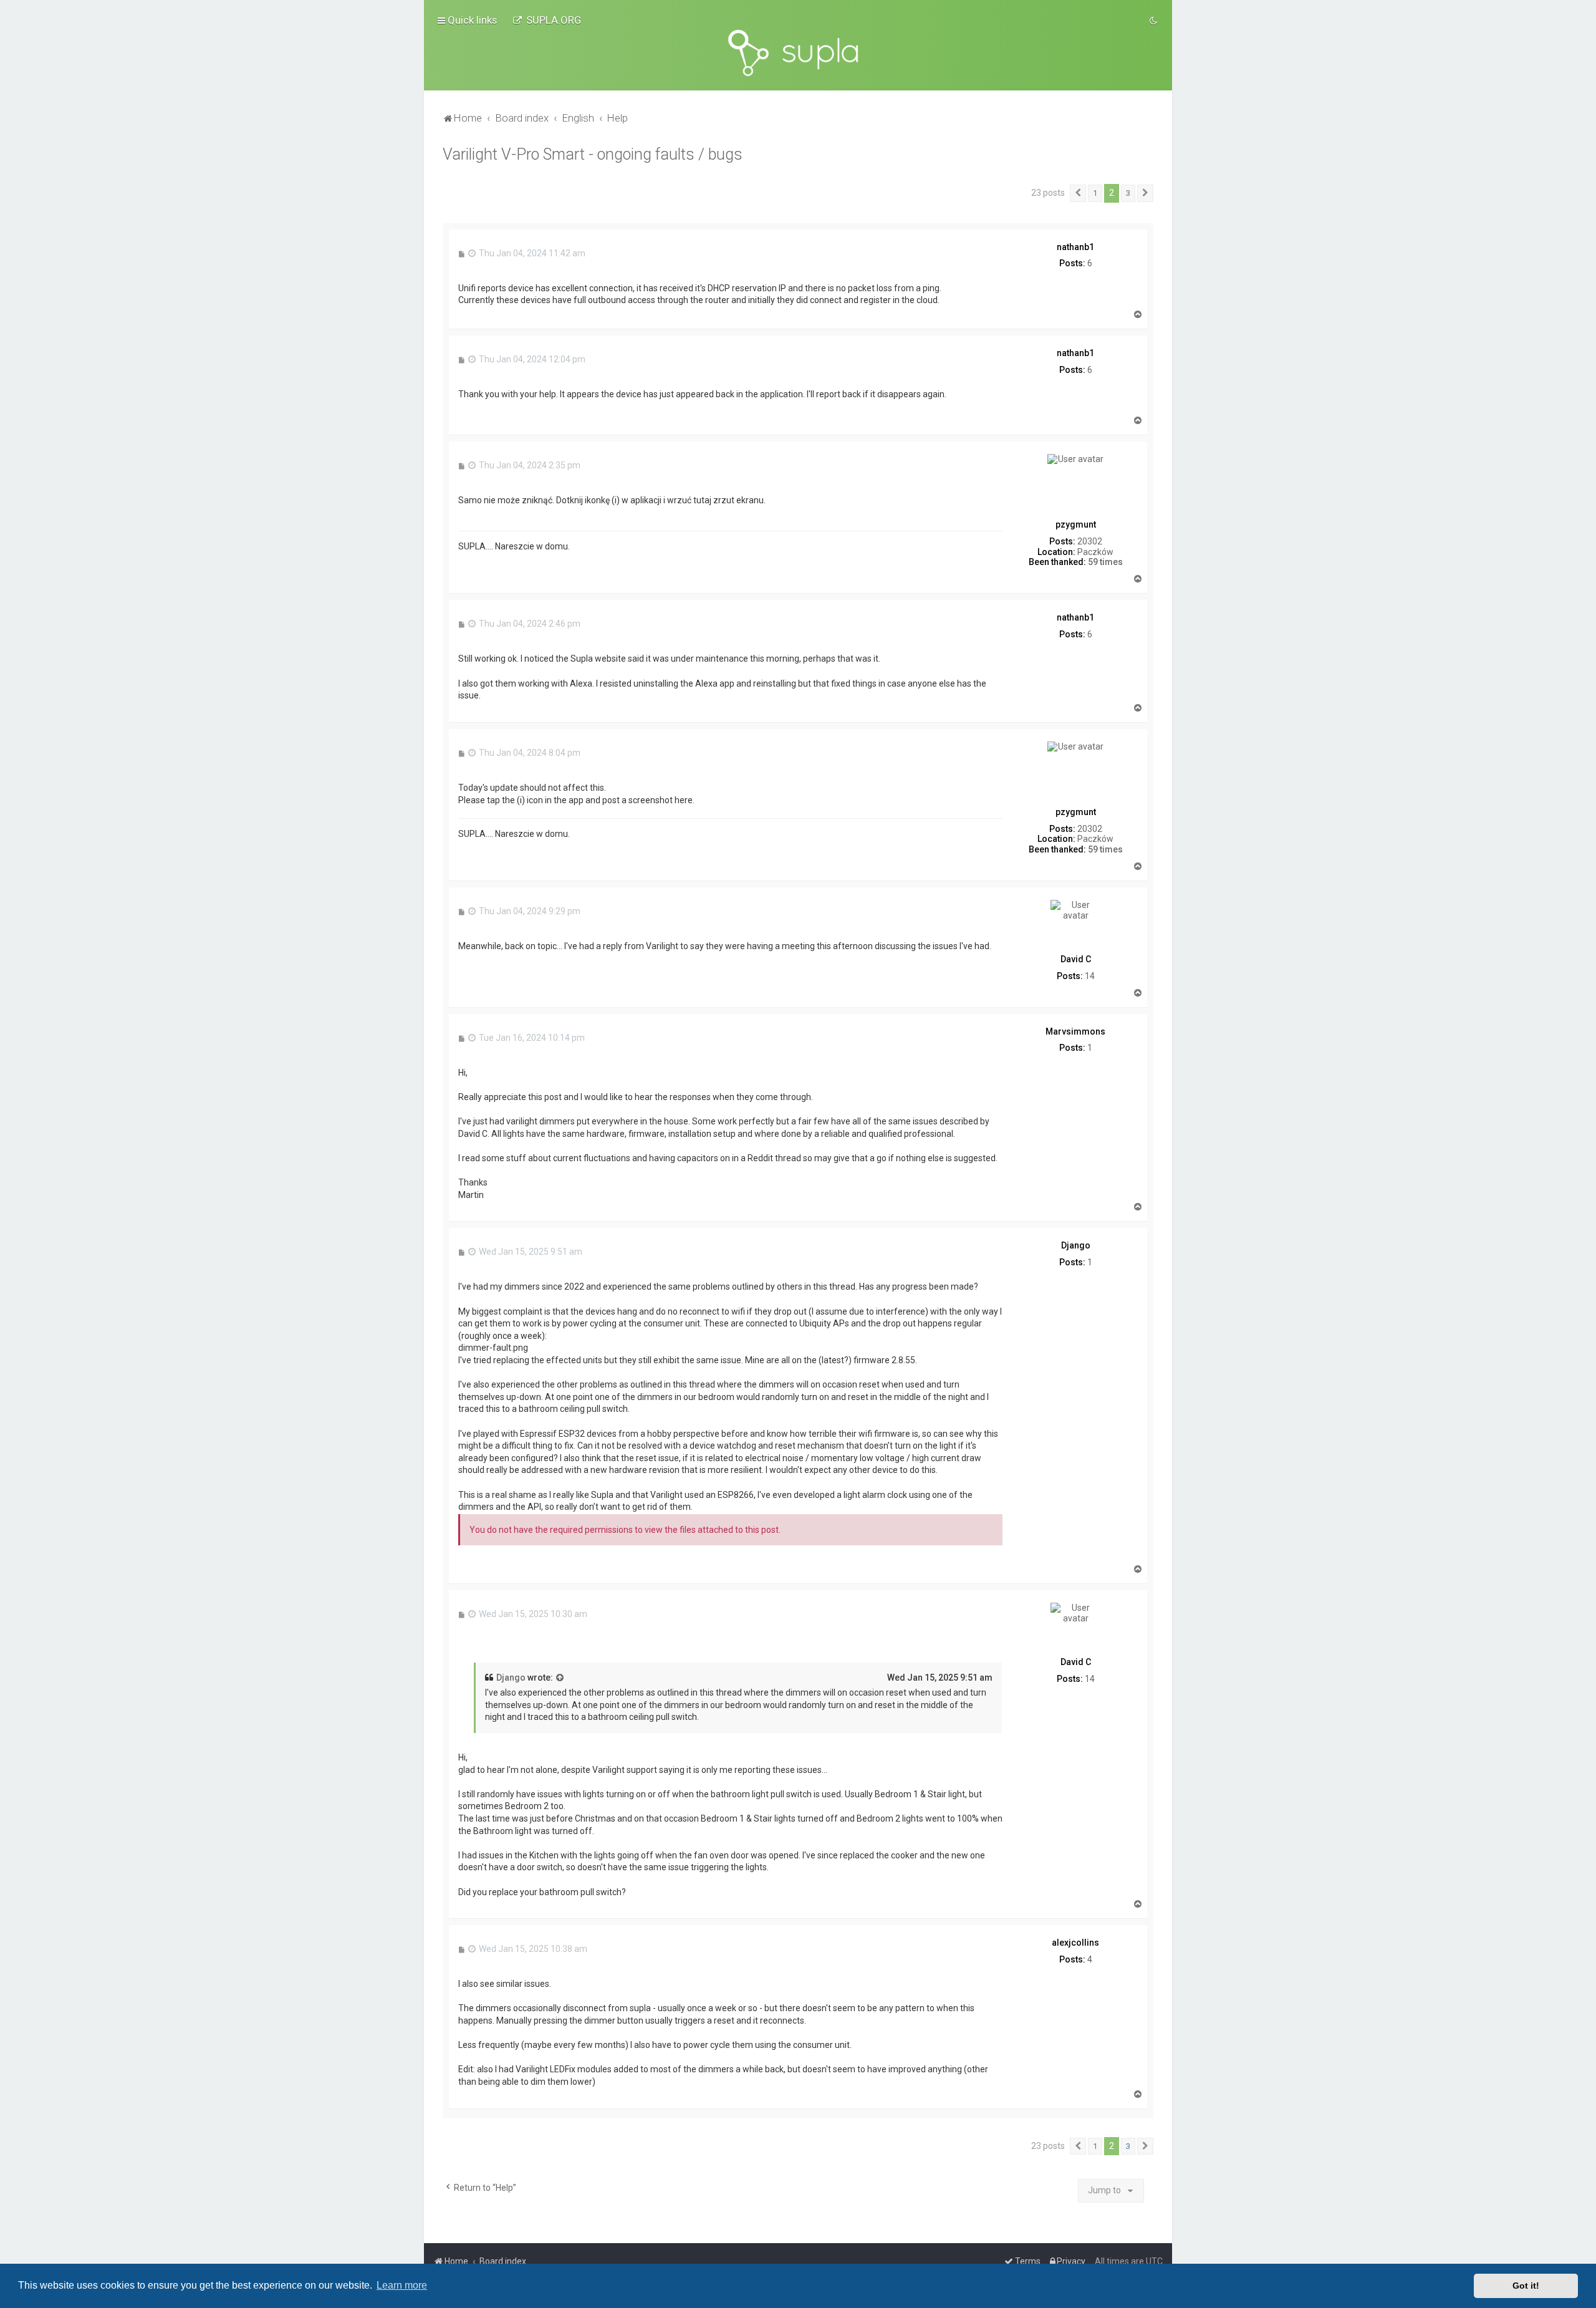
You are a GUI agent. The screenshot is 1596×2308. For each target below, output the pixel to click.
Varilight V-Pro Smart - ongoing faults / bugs (593, 154)
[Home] (798, 53)
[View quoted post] (560, 1678)
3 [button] (1128, 193)
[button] (1078, 193)
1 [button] (1095, 193)
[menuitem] (547, 20)
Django (511, 1678)
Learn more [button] (402, 2285)
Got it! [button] (1526, 2286)
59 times (1105, 562)
